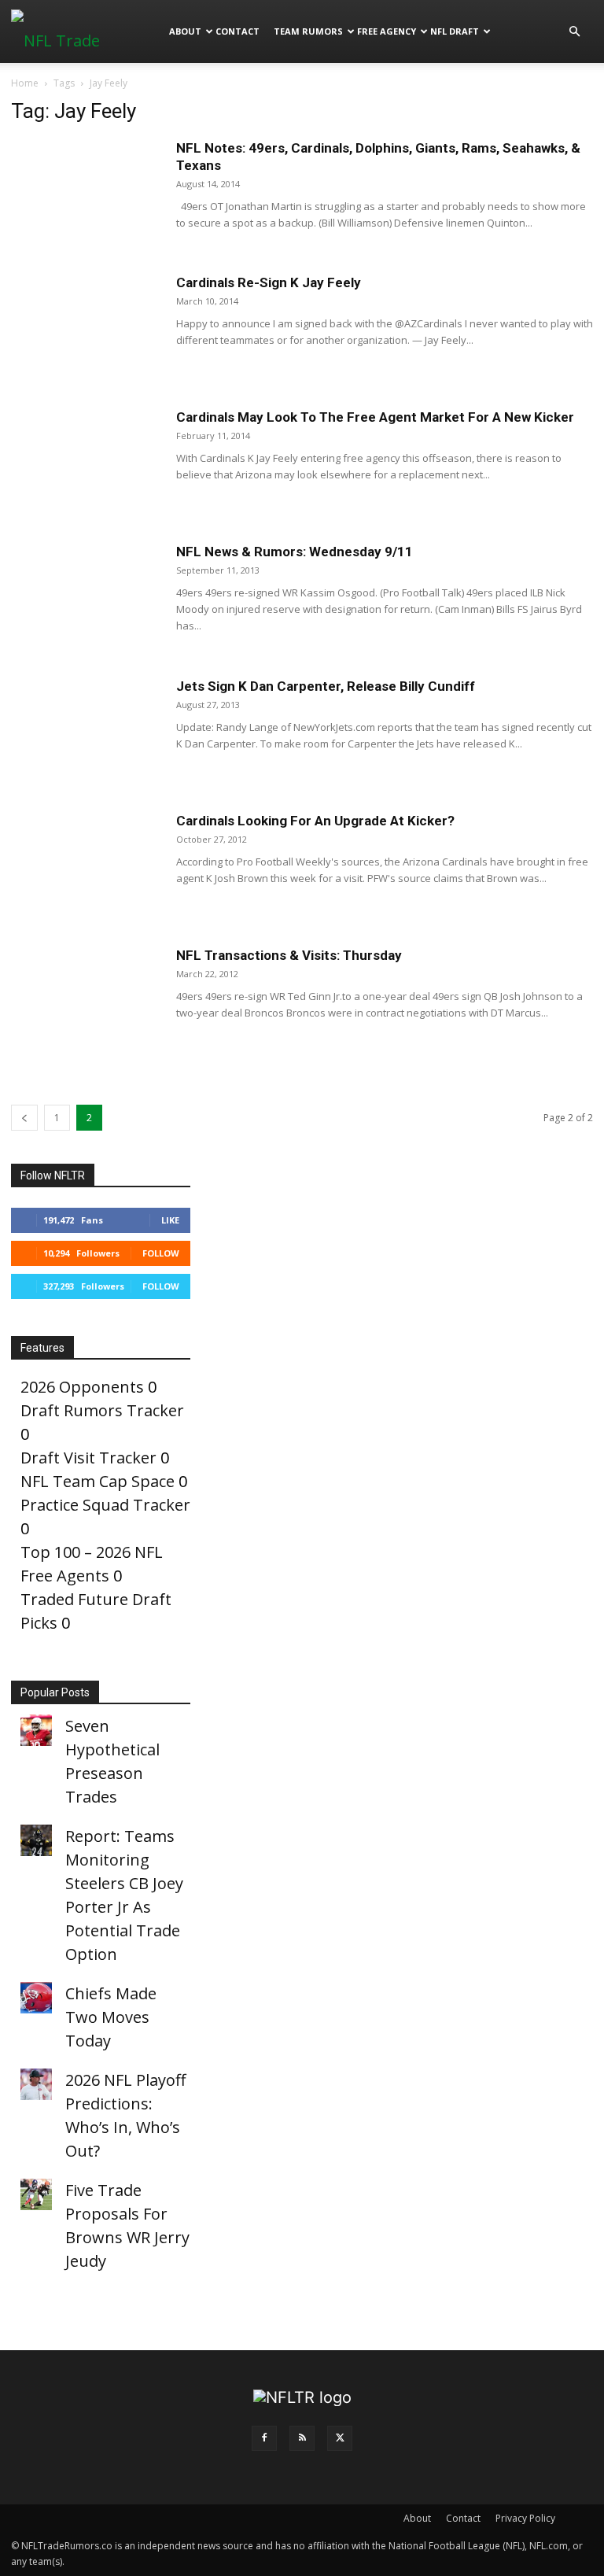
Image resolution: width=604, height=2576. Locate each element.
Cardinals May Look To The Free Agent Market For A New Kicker (375, 417)
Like (170, 1220)
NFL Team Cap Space (98, 1481)
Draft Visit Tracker (88, 1458)
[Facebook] (264, 2438)
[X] (340, 2438)
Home (25, 83)
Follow (161, 1253)
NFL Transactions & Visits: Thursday (289, 955)
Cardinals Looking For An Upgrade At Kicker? (315, 821)
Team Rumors (308, 31)
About (185, 31)
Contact (238, 31)
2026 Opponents (82, 1387)
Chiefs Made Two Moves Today (111, 2017)
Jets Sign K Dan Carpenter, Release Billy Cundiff (326, 686)
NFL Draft (455, 31)
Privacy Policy (525, 2518)
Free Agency (387, 31)
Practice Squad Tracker (105, 1505)
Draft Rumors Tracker (102, 1410)
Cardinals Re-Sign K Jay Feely (269, 282)
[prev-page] (24, 1118)
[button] (574, 30)
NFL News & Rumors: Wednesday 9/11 (295, 552)
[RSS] (302, 2438)
